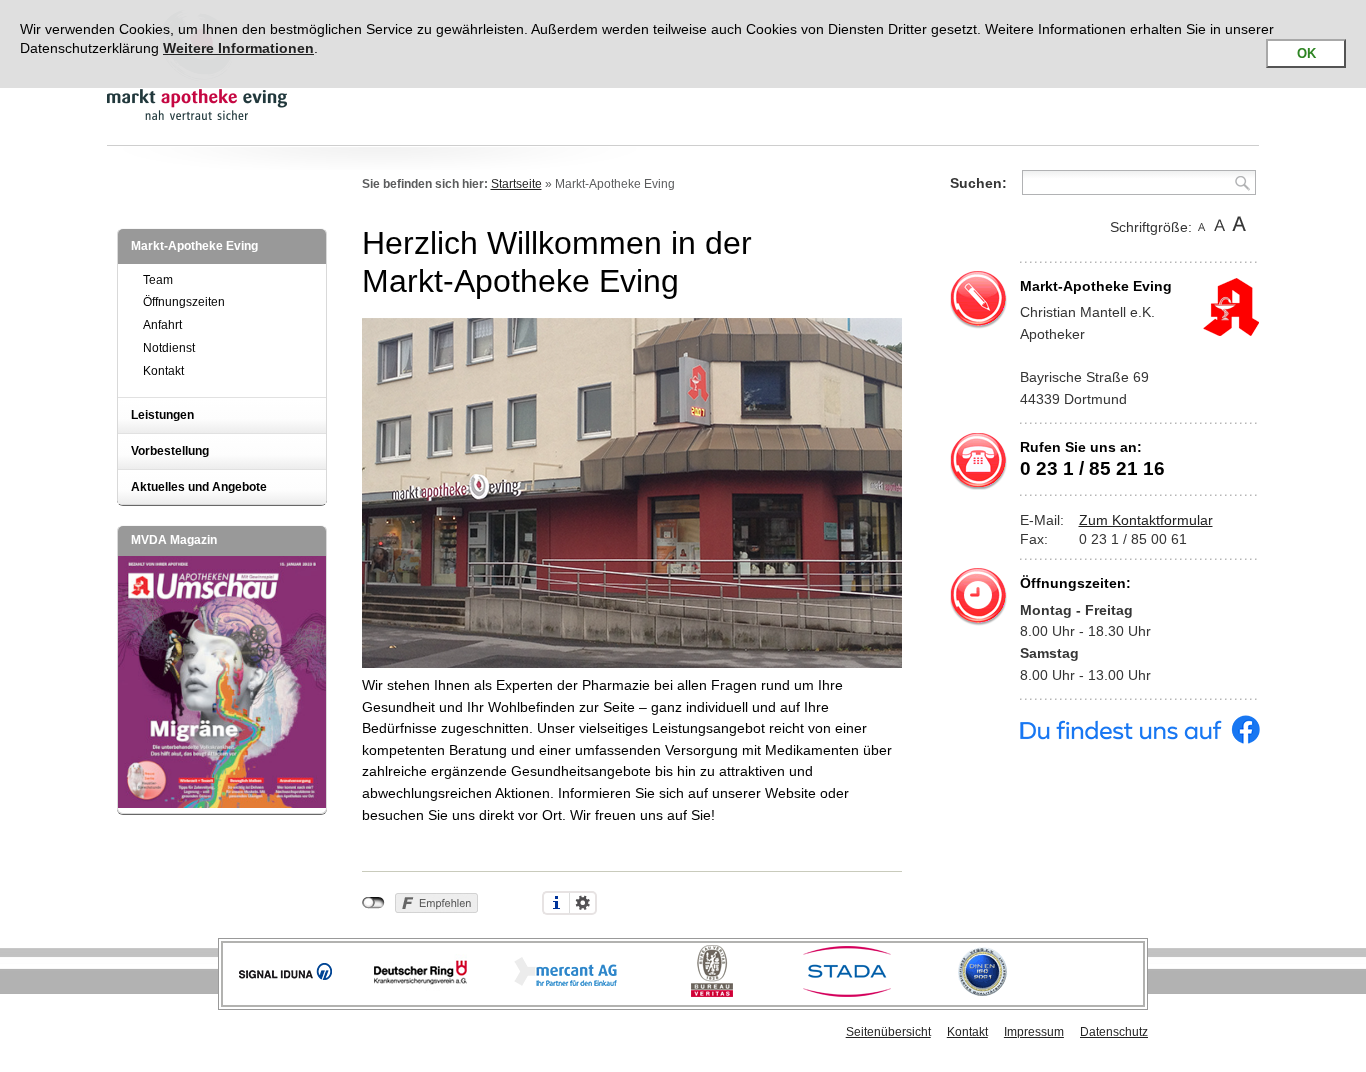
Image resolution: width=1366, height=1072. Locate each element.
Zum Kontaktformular (1146, 520)
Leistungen (162, 415)
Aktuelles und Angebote (199, 487)
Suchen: (978, 183)
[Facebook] (1140, 739)
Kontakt (163, 371)
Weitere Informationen (238, 48)
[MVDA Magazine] (222, 803)
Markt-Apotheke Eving (194, 246)
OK (1306, 53)
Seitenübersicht (888, 1032)
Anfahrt (162, 325)
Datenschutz (1114, 1032)
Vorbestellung (170, 451)
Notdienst (169, 348)
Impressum (1034, 1032)
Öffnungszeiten (184, 302)
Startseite (516, 184)
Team (158, 280)
